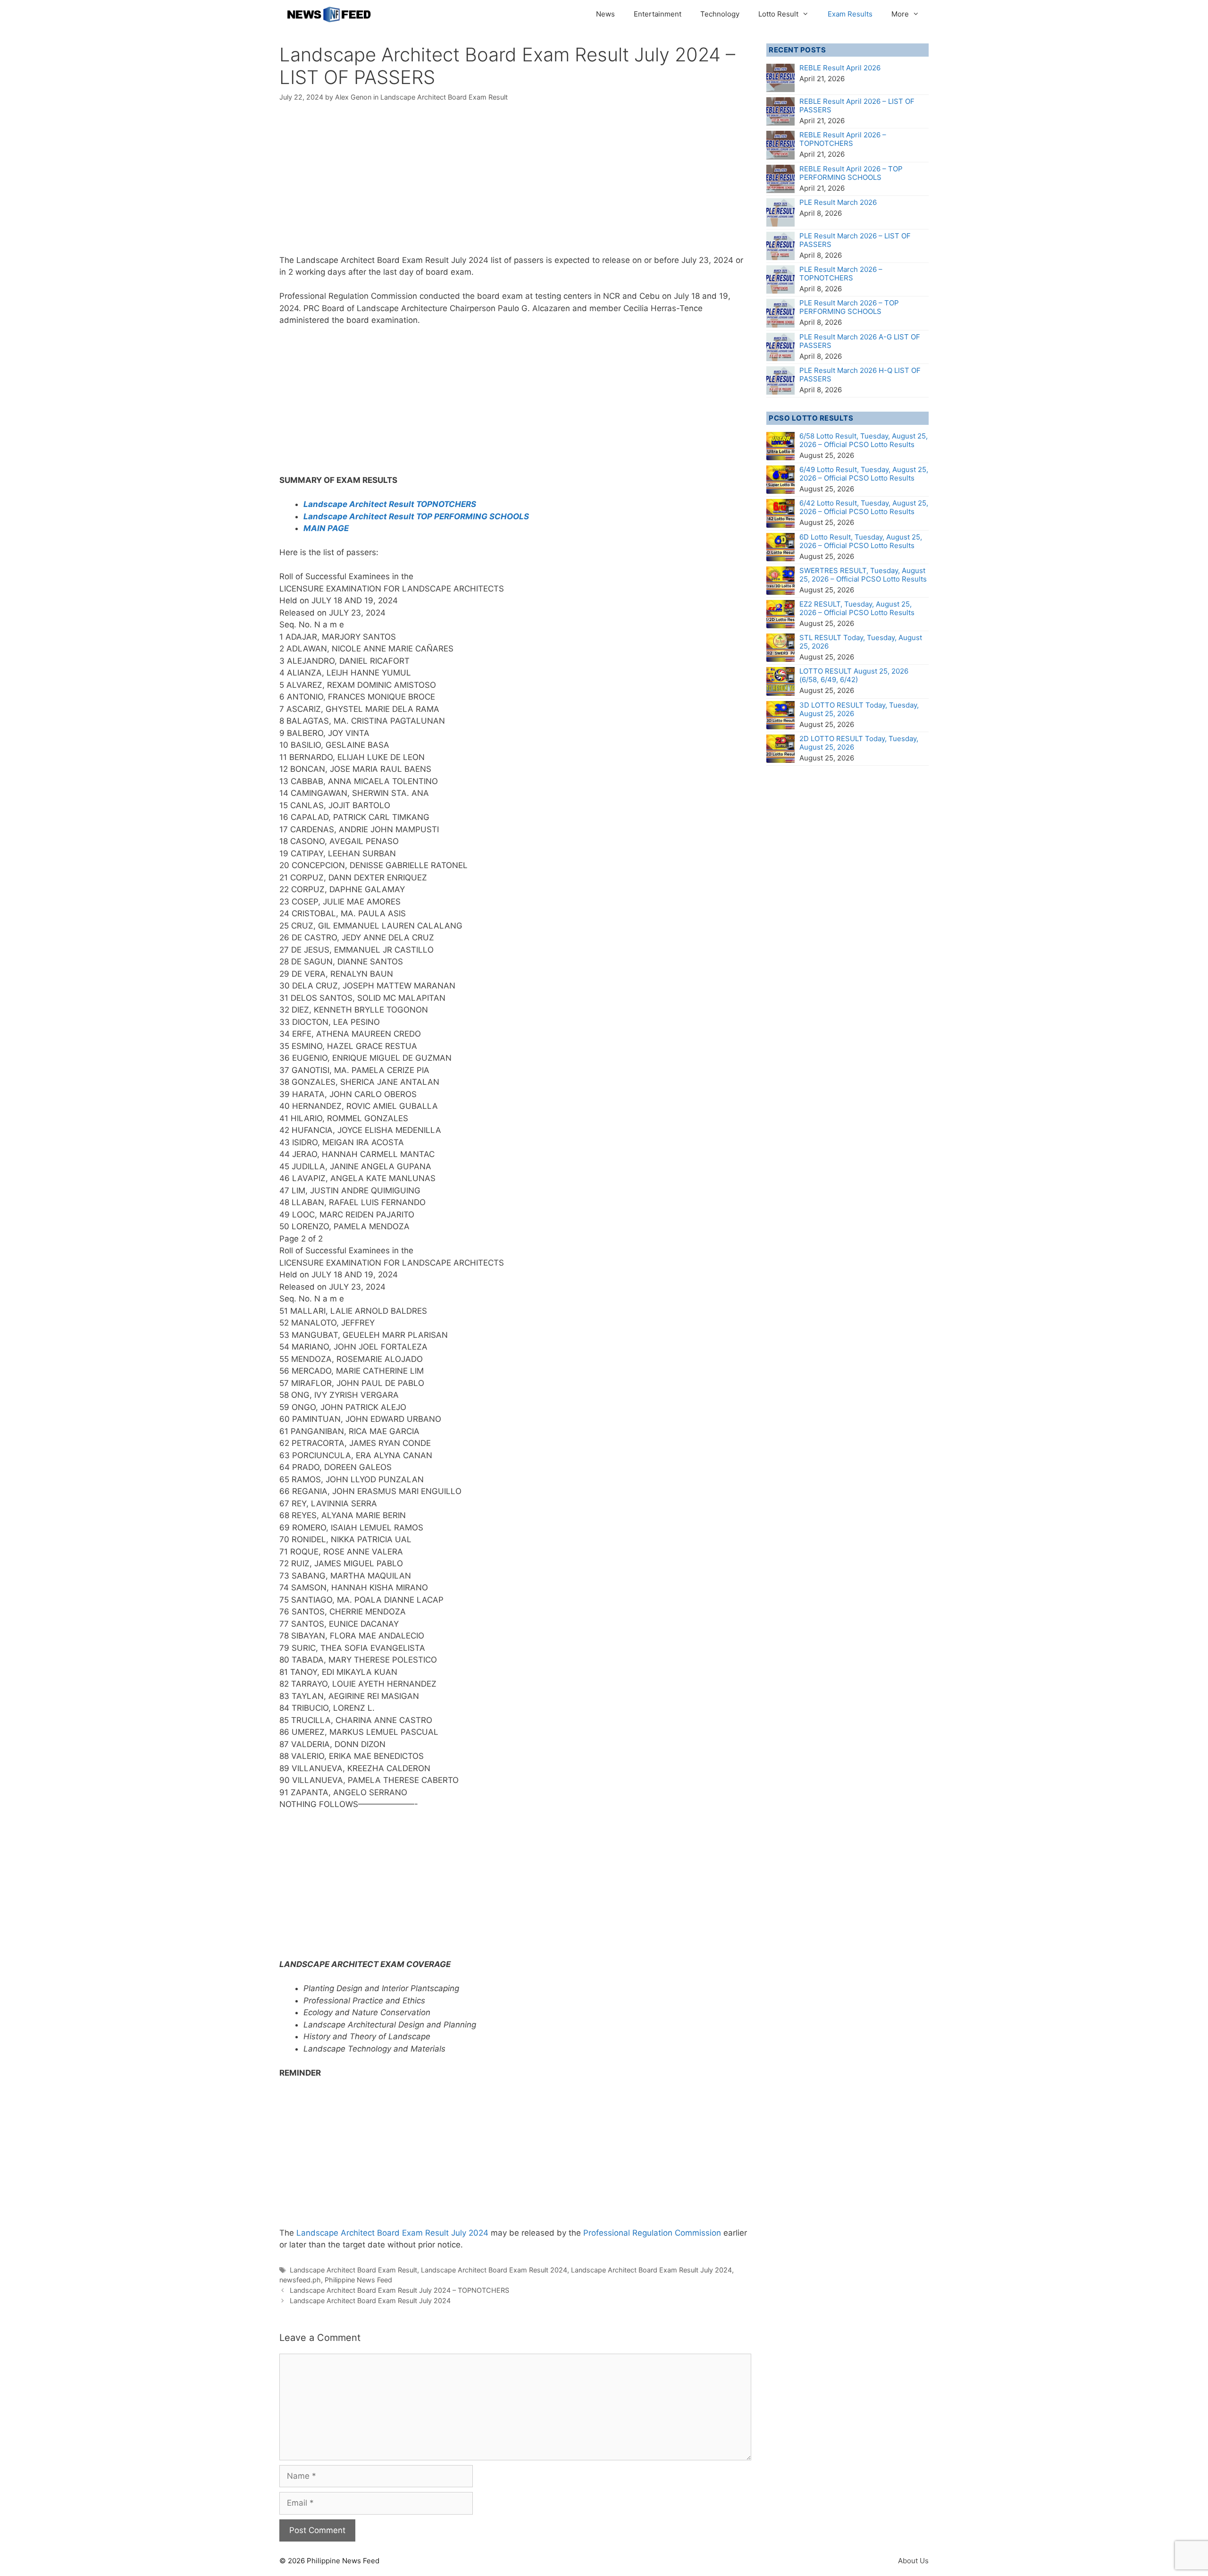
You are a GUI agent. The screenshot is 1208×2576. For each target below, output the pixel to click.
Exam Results (850, 14)
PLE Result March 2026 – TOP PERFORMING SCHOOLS (849, 307)
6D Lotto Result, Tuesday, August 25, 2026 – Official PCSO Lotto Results (861, 541)
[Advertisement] (515, 185)
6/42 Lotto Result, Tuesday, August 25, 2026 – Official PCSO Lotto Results (864, 507)
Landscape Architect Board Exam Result (444, 97)
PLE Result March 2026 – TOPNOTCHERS (841, 274)
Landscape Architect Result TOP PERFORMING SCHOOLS (416, 516)
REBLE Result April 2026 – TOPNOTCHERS (843, 139)
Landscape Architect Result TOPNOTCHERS (390, 504)
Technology (720, 14)
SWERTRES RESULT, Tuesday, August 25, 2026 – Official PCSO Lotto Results (863, 575)
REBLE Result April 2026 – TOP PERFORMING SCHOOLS (851, 173)
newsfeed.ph (300, 2280)
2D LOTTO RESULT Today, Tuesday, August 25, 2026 (859, 743)
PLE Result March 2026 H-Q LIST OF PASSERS (860, 375)
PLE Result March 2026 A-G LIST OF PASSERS (860, 341)
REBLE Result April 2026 (840, 68)
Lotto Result (778, 14)
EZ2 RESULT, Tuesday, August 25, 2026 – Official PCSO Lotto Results (857, 608)
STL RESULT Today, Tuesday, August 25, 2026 (861, 642)
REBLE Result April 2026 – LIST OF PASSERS (857, 106)
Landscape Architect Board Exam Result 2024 (494, 2270)
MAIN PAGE (326, 528)
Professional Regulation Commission (653, 2233)
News (605, 14)
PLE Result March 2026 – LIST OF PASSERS (855, 240)
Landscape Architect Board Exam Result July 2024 (392, 2233)
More (900, 14)
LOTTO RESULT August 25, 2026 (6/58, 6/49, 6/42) (854, 675)
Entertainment (658, 14)
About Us (913, 2561)
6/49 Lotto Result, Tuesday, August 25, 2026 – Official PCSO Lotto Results (864, 474)
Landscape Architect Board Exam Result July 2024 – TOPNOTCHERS (399, 2290)
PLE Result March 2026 (838, 202)
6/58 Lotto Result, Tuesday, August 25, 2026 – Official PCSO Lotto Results (864, 440)
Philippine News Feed (358, 2280)
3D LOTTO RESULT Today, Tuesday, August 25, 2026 (859, 709)
